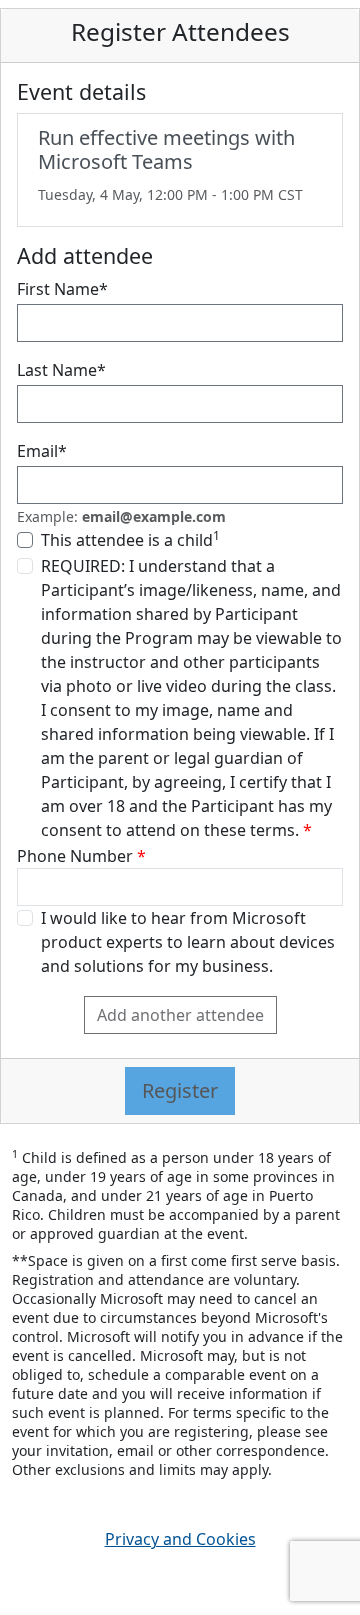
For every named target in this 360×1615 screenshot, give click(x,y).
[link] (180, 170)
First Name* (62, 289)
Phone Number (75, 856)
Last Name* (61, 370)
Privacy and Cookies (180, 1539)
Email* (42, 451)
